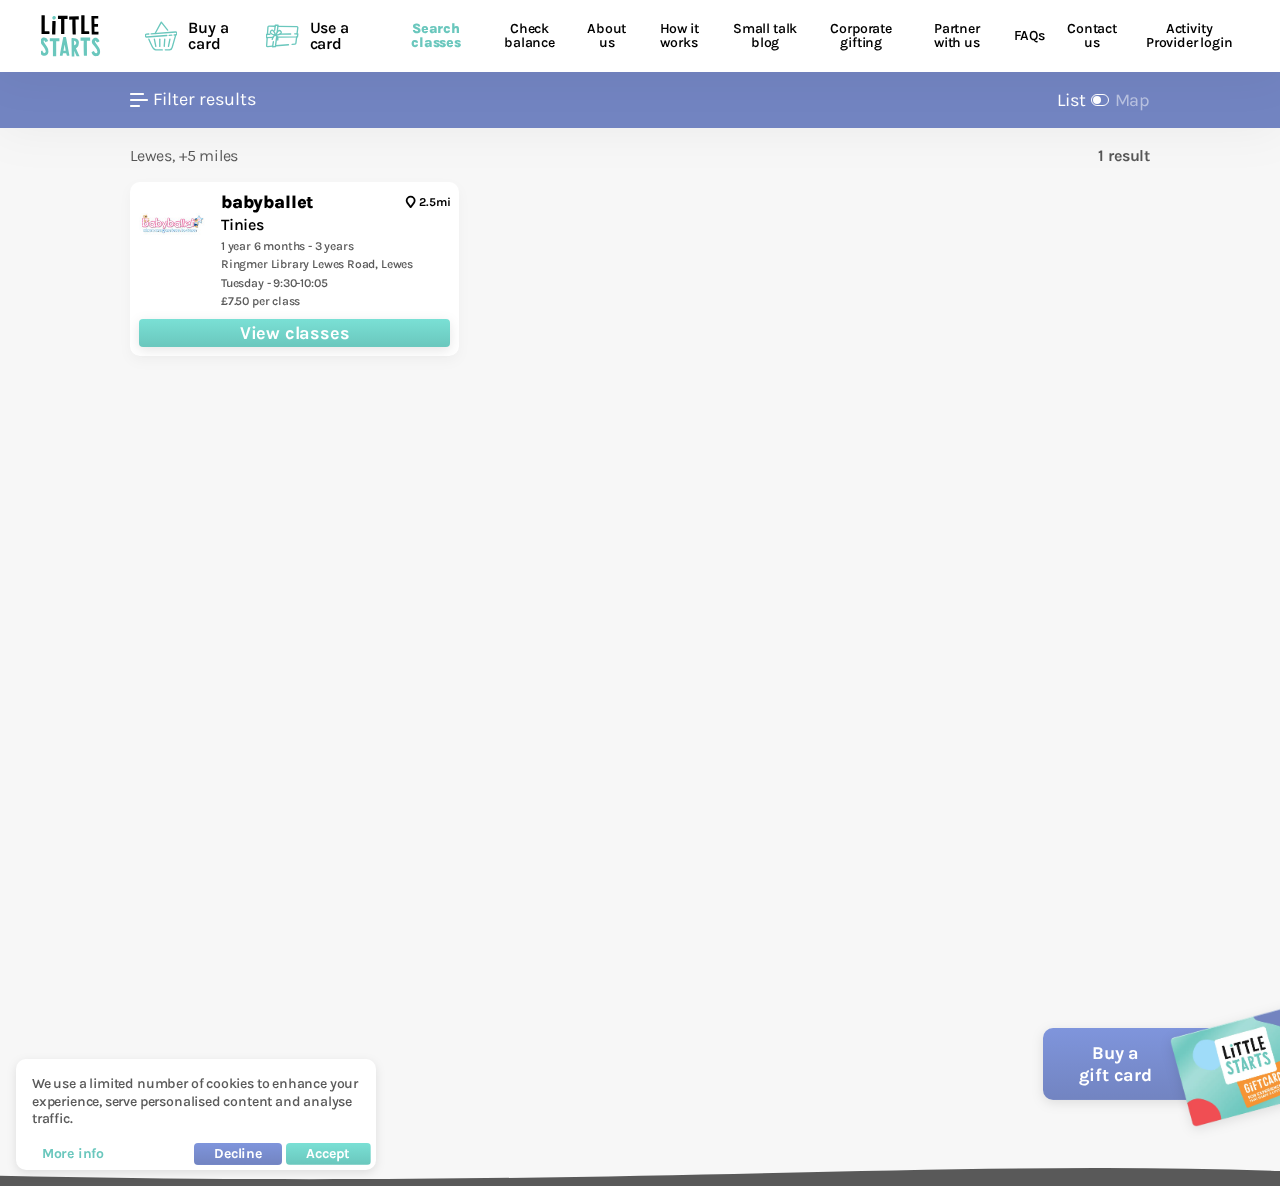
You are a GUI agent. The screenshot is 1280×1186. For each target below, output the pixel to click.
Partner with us (957, 36)
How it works (679, 36)
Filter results (204, 99)
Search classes (436, 36)
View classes (295, 333)
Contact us (1092, 36)
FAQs (1029, 36)
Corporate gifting (860, 36)
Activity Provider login (1189, 36)
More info (73, 1153)
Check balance (529, 36)
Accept (328, 1153)
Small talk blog (765, 36)
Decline (238, 1153)
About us (606, 36)
